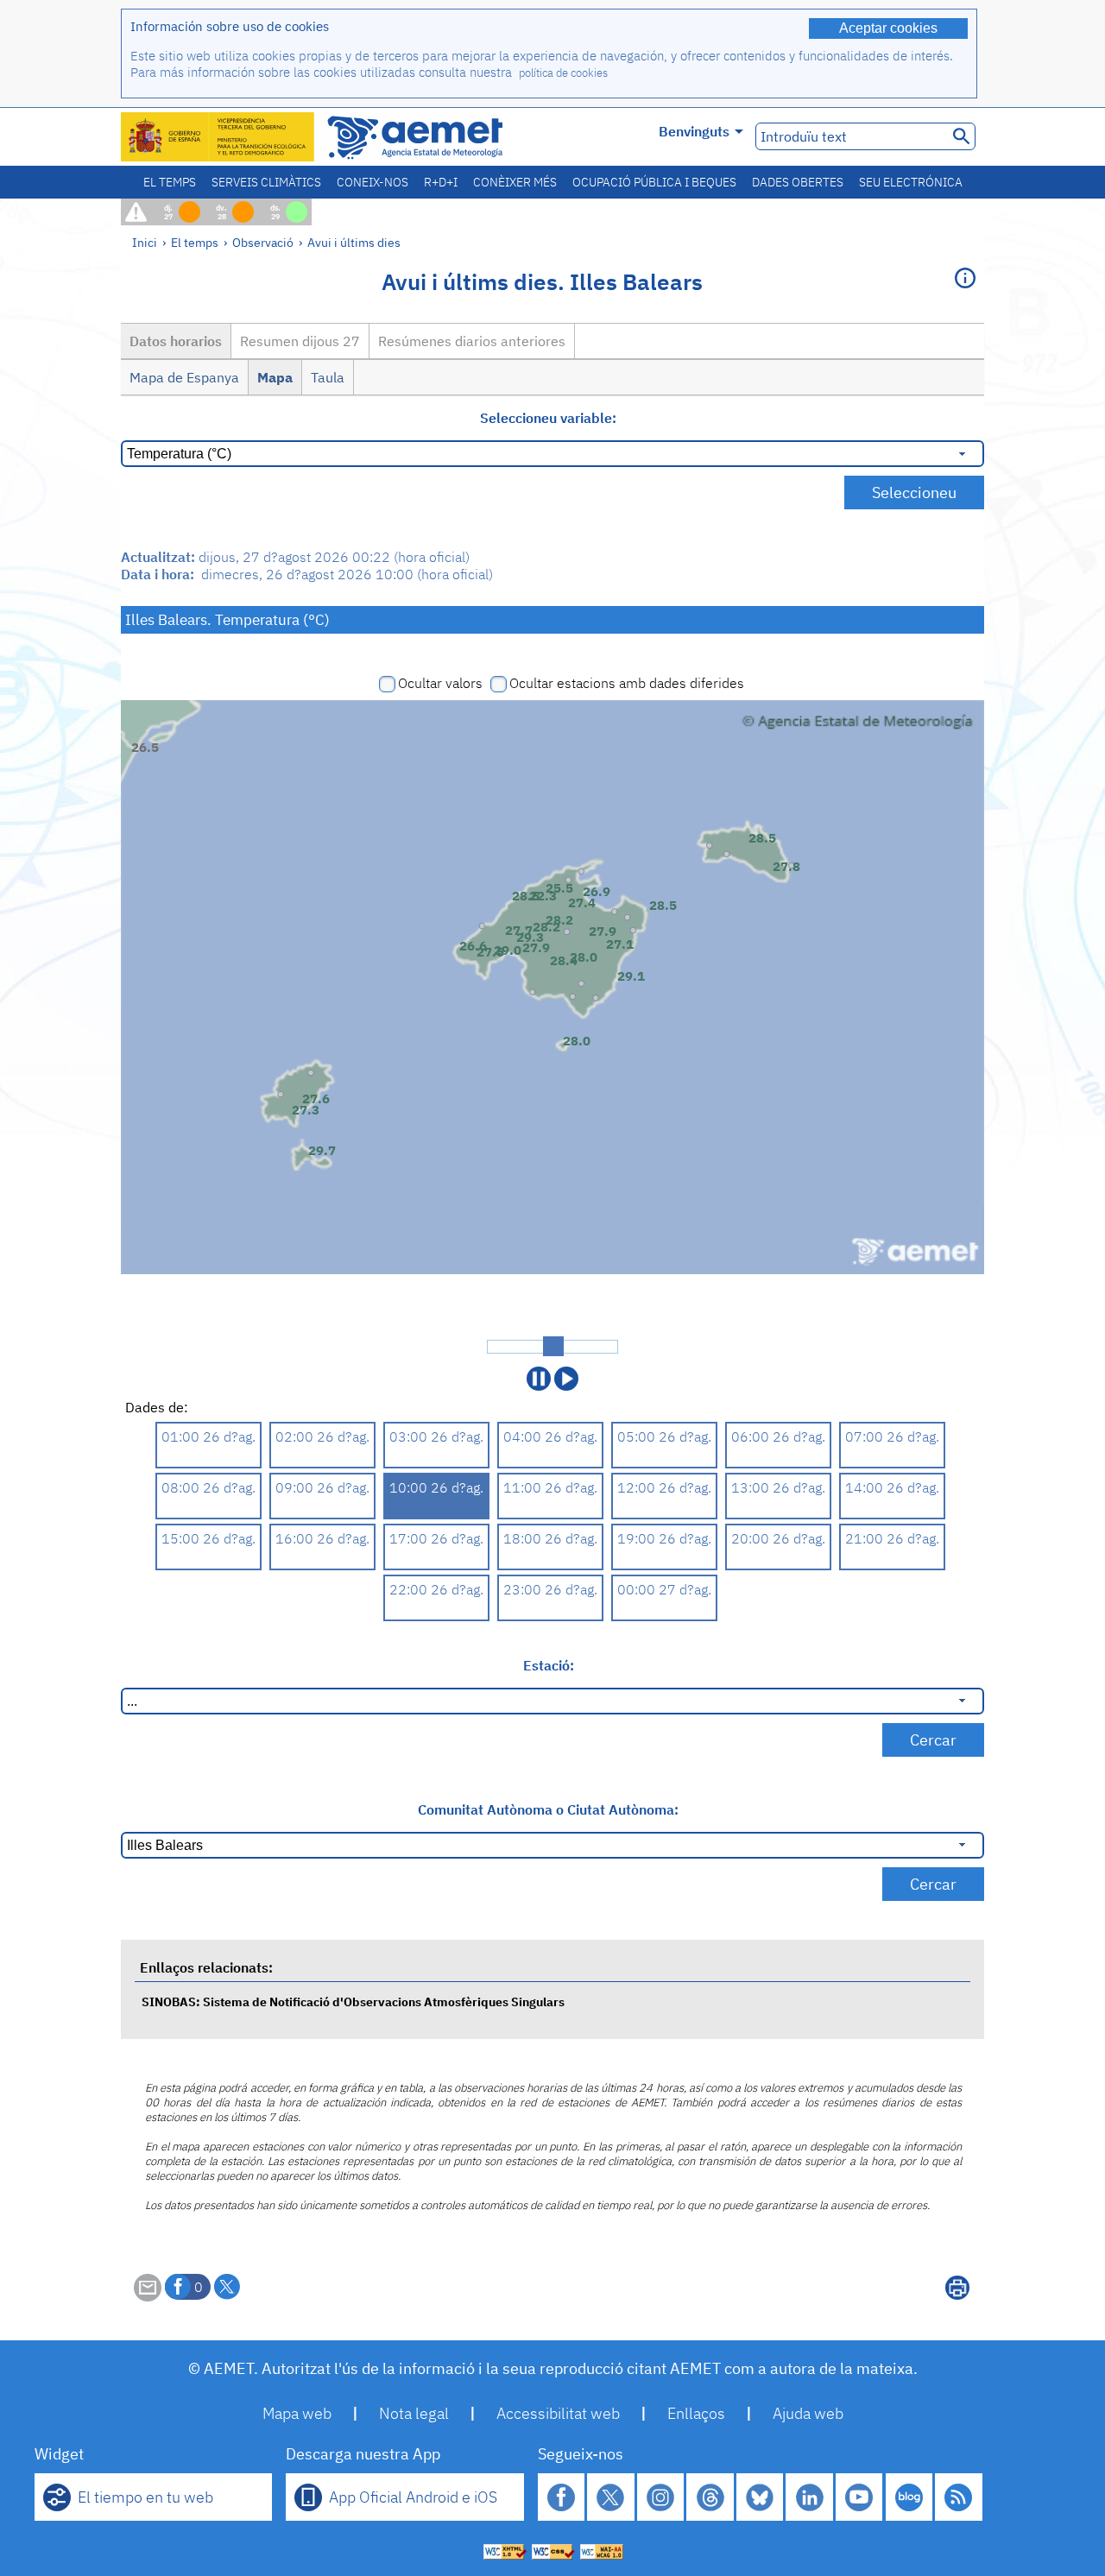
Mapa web (297, 2413)
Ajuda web (808, 2413)
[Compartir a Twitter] (227, 2287)
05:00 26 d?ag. (664, 1436)
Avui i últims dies (354, 242)
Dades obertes (798, 182)
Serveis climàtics (266, 182)
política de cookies (563, 73)
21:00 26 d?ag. (892, 1538)
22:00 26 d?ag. (436, 1589)
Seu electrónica (911, 182)
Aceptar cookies (888, 28)
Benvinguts (694, 131)
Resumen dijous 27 (300, 341)
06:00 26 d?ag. (778, 1436)
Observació (263, 242)
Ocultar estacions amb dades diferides (627, 683)
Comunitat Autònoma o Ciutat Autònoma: (548, 1809)
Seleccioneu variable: (548, 418)
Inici (145, 242)
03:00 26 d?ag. (436, 1436)
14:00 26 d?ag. (892, 1487)
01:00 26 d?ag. (208, 1436)
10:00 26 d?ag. (436, 1487)
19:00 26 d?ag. (664, 1538)
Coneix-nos (373, 182)
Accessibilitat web (558, 2413)
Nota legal (414, 2413)
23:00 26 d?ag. (550, 1589)
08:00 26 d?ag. (208, 1487)
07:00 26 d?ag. (892, 1436)
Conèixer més (515, 182)
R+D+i (441, 182)
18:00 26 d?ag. (550, 1538)
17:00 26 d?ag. (436, 1538)
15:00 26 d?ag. (208, 1538)
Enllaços (696, 2413)
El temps (170, 182)
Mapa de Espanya (184, 377)
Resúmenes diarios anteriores (472, 341)
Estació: (549, 1665)
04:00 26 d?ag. (550, 1436)
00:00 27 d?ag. (664, 1589)
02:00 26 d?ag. (322, 1436)
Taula (328, 377)
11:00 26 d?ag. (550, 1487)
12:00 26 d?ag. (664, 1487)
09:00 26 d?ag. (322, 1487)
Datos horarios (176, 341)
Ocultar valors (440, 683)
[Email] (148, 2296)
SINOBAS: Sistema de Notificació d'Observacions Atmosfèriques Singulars (353, 2001)
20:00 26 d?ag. (778, 1538)
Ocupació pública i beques (654, 182)
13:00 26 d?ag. (778, 1487)
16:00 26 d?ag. (322, 1538)
